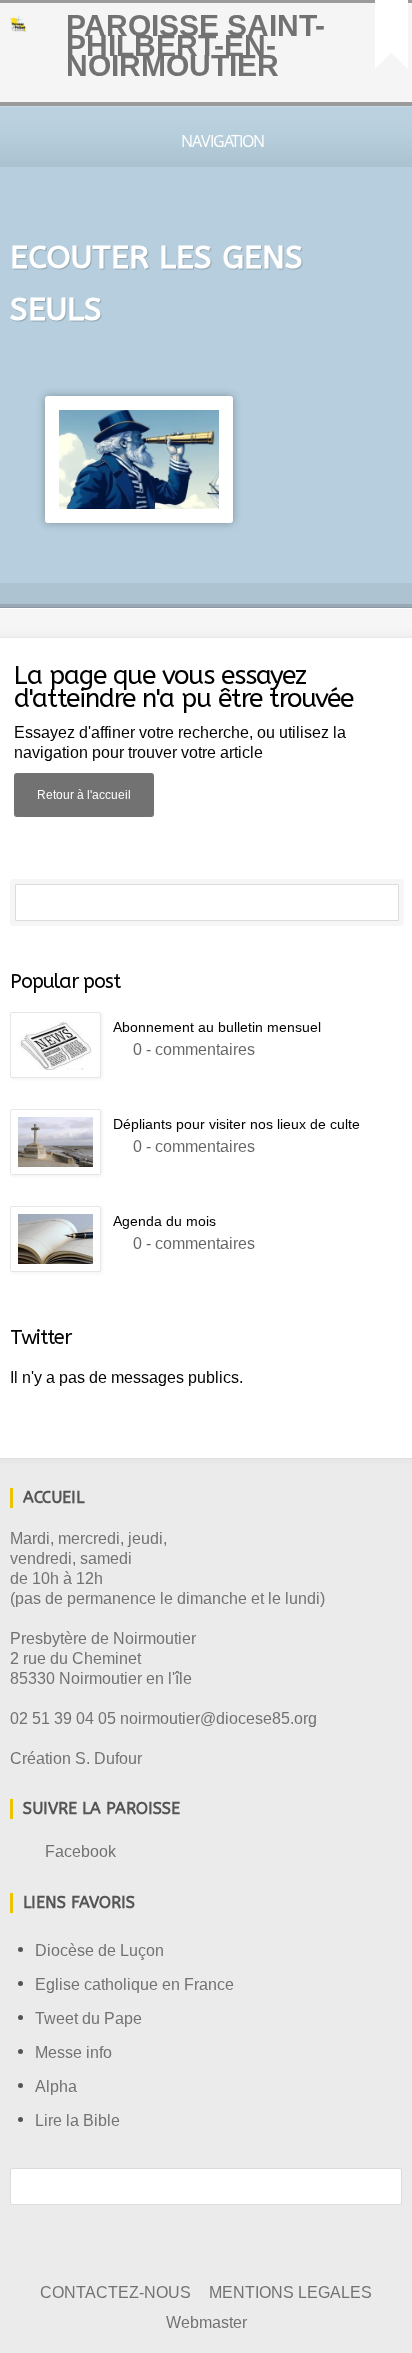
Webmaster (206, 2322)
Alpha (56, 2086)
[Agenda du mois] (55, 1239)
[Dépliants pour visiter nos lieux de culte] (55, 1142)
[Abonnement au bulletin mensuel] (55, 1045)
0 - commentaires (194, 1049)
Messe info (73, 2052)
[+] (391, 34)
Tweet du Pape (88, 2018)
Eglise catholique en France (134, 1984)
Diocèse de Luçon (99, 1950)
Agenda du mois (164, 1221)
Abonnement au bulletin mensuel (217, 1027)
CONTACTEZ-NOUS (115, 2292)
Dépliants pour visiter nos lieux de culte (236, 1124)
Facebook (80, 1851)
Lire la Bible (77, 2120)
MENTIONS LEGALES (290, 2292)
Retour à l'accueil (84, 795)
